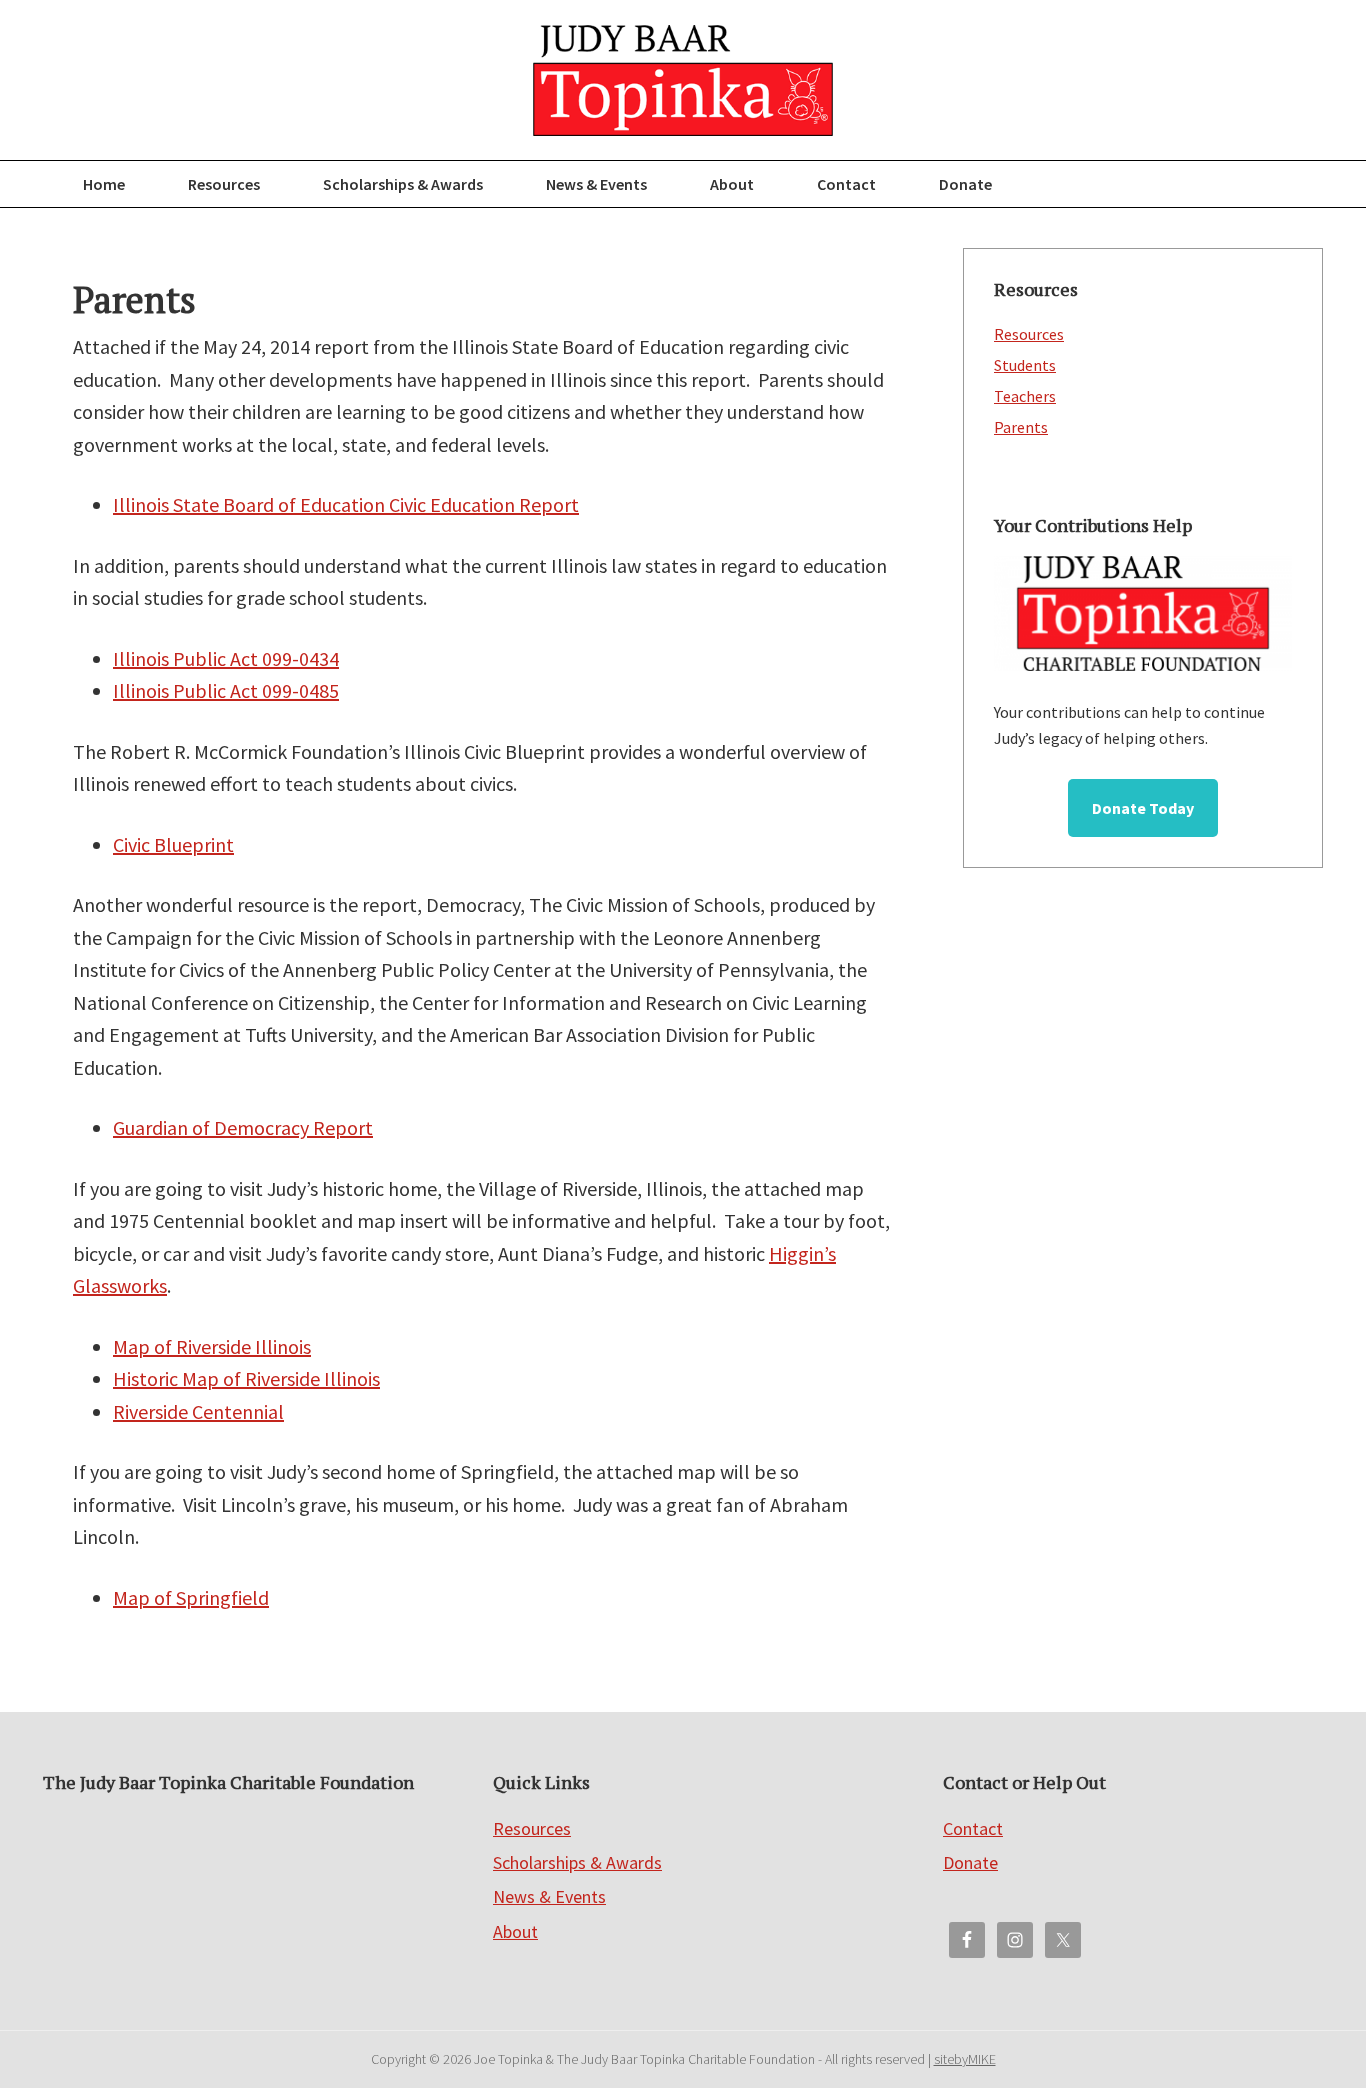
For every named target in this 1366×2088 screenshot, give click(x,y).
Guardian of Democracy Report (243, 1127)
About (515, 1931)
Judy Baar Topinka (683, 80)
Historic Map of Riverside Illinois (246, 1378)
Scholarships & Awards (577, 1862)
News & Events (549, 1896)
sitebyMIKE (965, 2059)
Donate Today (1143, 808)
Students (1025, 365)
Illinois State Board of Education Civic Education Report (346, 504)
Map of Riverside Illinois (212, 1346)
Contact (973, 1828)
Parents (1021, 427)
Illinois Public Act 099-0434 (226, 658)
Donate (970, 1862)
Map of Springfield (191, 1597)
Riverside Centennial (198, 1411)
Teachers (1025, 396)
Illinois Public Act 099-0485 (226, 690)
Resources (1029, 334)
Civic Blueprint (173, 844)
